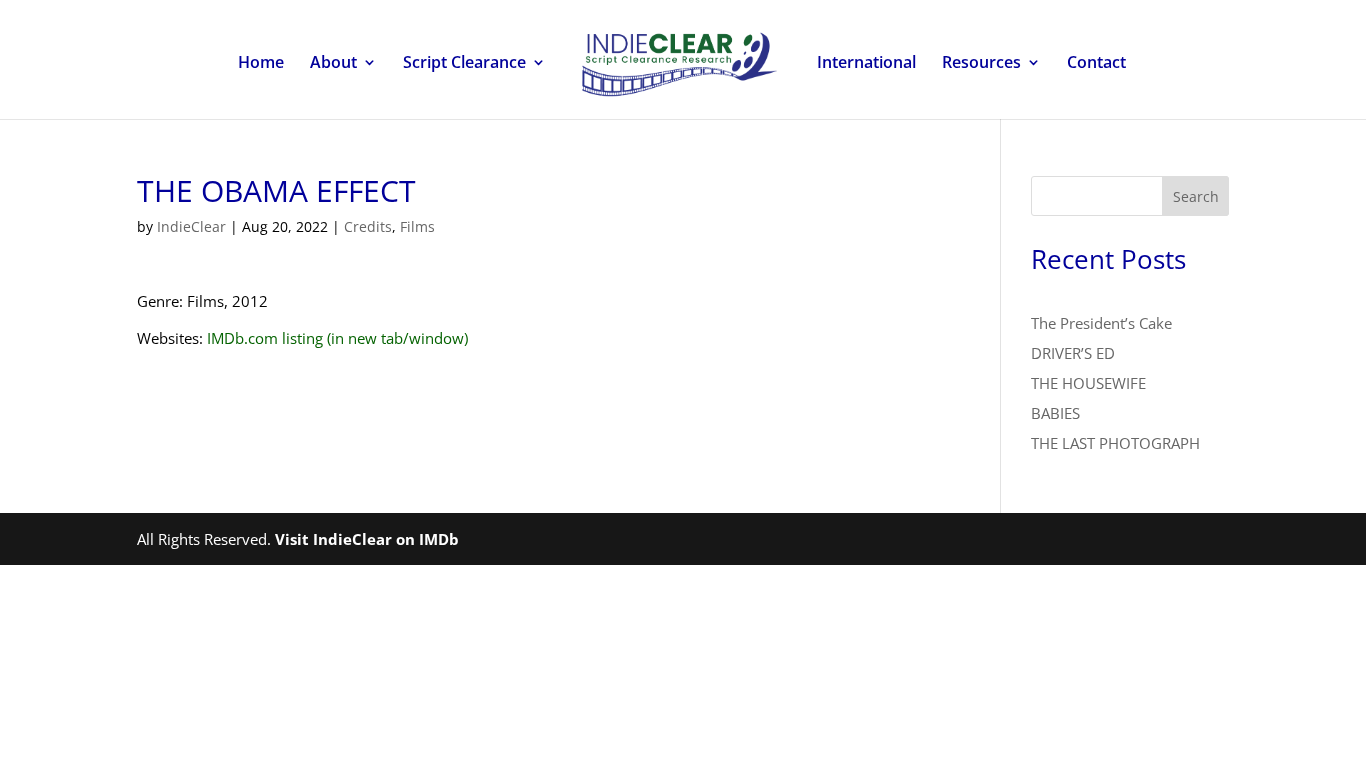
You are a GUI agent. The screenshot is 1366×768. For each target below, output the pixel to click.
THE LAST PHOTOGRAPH (1115, 443)
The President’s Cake (1101, 323)
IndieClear (191, 226)
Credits (368, 226)
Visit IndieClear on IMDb (367, 539)
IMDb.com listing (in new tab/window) (337, 338)
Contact (1096, 64)
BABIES (1055, 413)
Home (261, 64)
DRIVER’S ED (1073, 353)
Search (1196, 196)
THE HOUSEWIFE (1088, 383)
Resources (981, 64)
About (333, 64)
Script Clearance (464, 64)
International (866, 64)
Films (417, 226)
